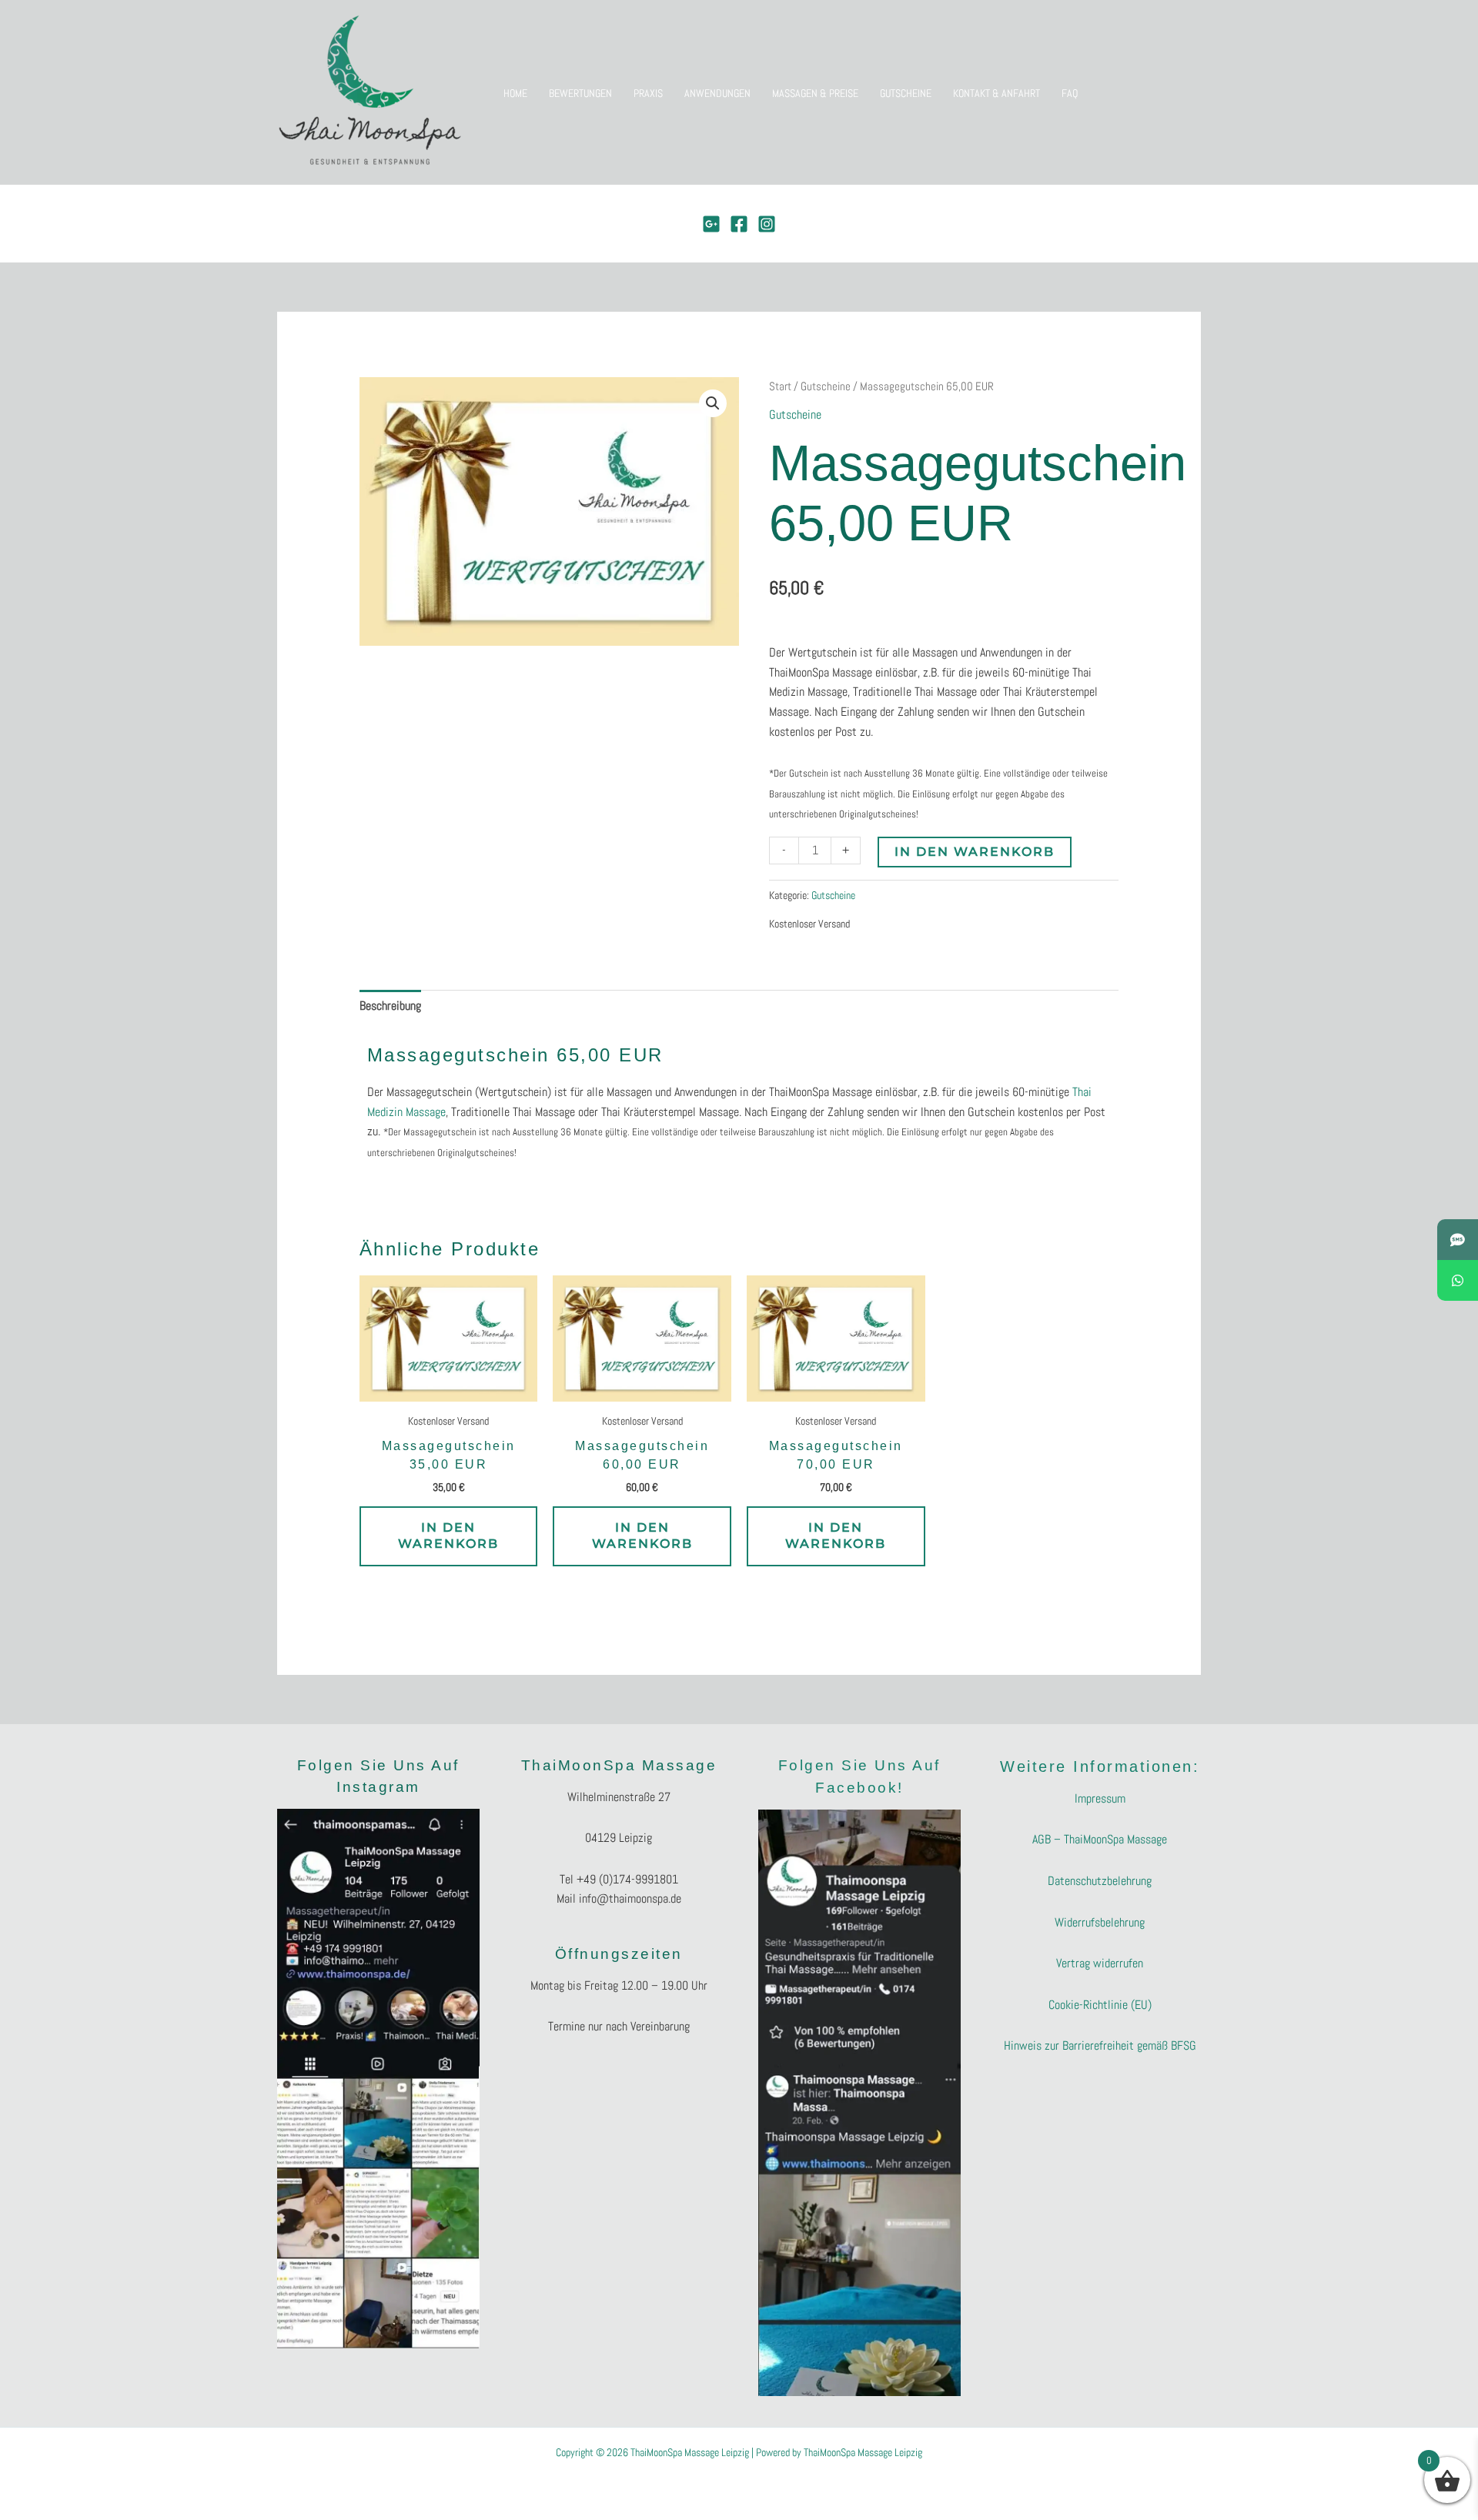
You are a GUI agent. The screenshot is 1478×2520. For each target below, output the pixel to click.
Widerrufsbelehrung (1100, 1922)
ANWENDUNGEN (717, 93)
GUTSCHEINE (906, 93)
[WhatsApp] (1458, 1280)
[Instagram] (767, 224)
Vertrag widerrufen (1100, 1963)
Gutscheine (826, 386)
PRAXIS (648, 93)
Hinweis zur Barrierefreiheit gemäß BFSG (1100, 2045)
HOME (515, 93)
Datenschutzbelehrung (1100, 1881)
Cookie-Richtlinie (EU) (1100, 2005)
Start (780, 386)
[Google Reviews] (711, 224)
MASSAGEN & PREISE (815, 93)
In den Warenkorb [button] (448, 1536)
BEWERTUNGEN (580, 93)
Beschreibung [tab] (390, 1006)
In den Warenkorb (975, 852)
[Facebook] (739, 224)
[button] (713, 403)
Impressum (1100, 1798)
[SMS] (1458, 1240)
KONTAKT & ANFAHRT (996, 93)
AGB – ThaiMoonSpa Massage (1100, 1839)
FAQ (1070, 93)
